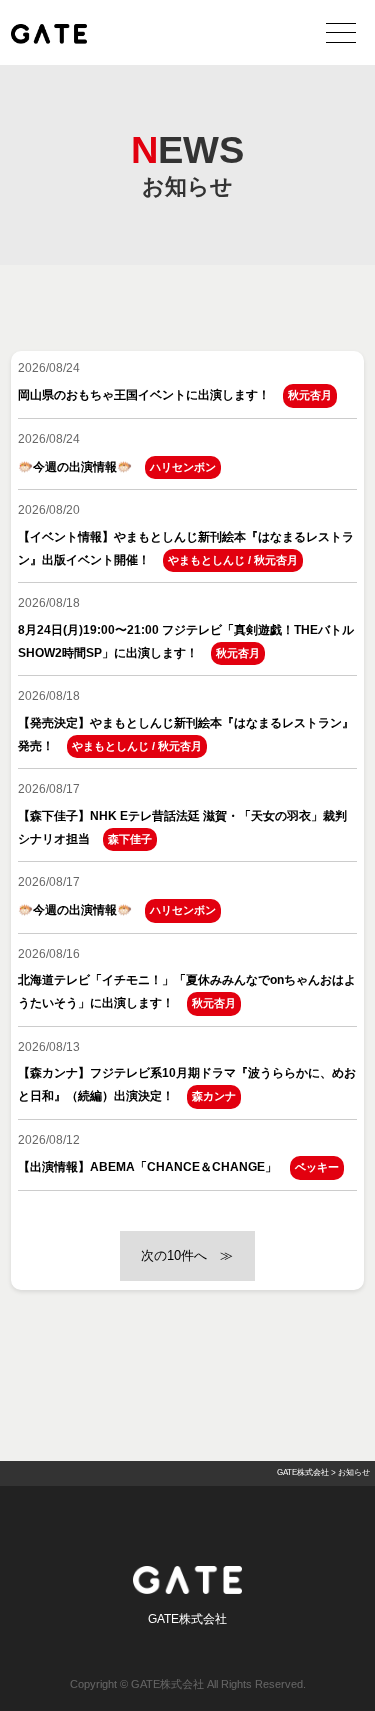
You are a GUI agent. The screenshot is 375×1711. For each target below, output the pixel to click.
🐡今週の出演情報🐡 (75, 467)
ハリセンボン (183, 467)
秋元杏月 (310, 395)
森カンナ (214, 1096)
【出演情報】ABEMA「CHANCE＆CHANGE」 (147, 1167)
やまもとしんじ (206, 560)
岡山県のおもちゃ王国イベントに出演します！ (144, 395)
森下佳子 (130, 839)
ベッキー (317, 1167)
